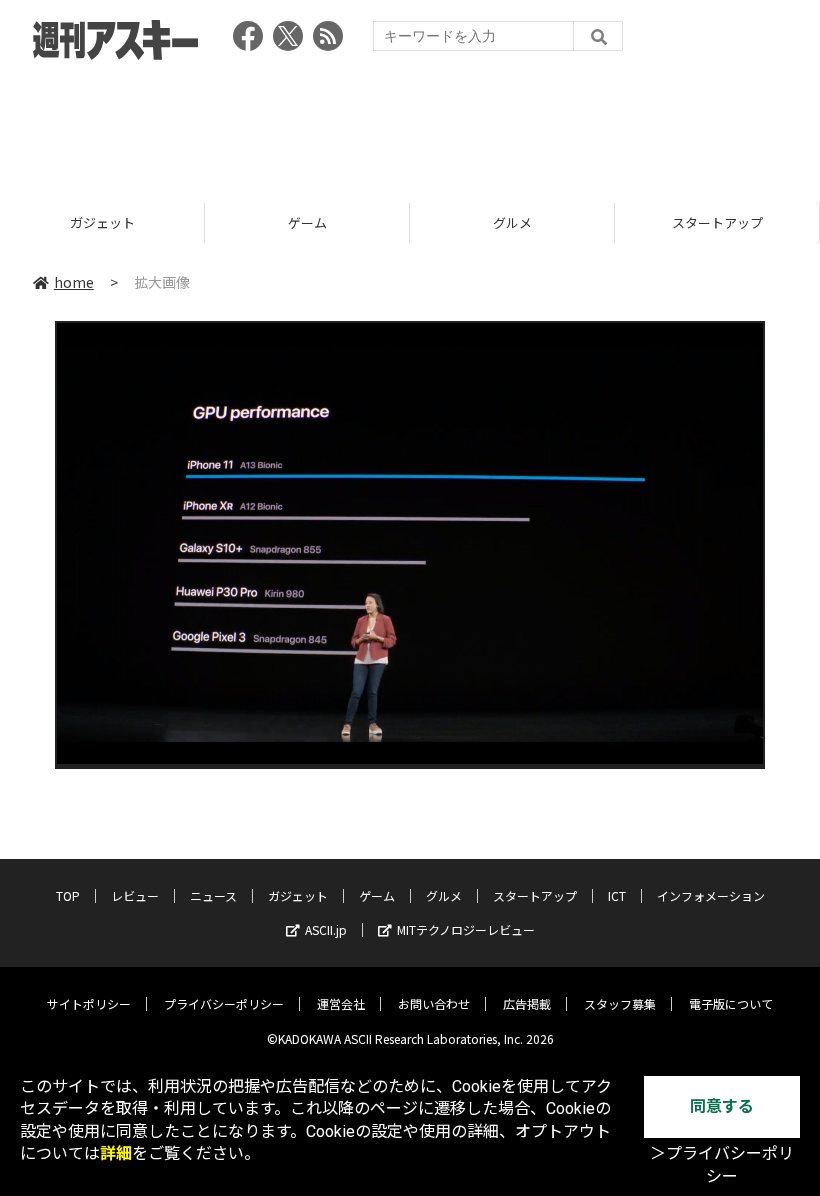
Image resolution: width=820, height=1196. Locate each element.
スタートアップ (559, 222)
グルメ (354, 222)
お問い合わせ (434, 1003)
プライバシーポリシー (224, 1003)
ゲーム (149, 222)
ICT (617, 895)
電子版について (731, 1003)
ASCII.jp (326, 929)
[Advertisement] (410, 125)
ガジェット (298, 895)
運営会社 (341, 1003)
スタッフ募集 (620, 1003)
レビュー (135, 895)
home (74, 282)
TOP (68, 895)
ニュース (213, 895)
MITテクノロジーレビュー (466, 929)
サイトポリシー (89, 1003)
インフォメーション (711, 895)
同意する (722, 1106)
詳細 (116, 1153)
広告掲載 (527, 1003)
